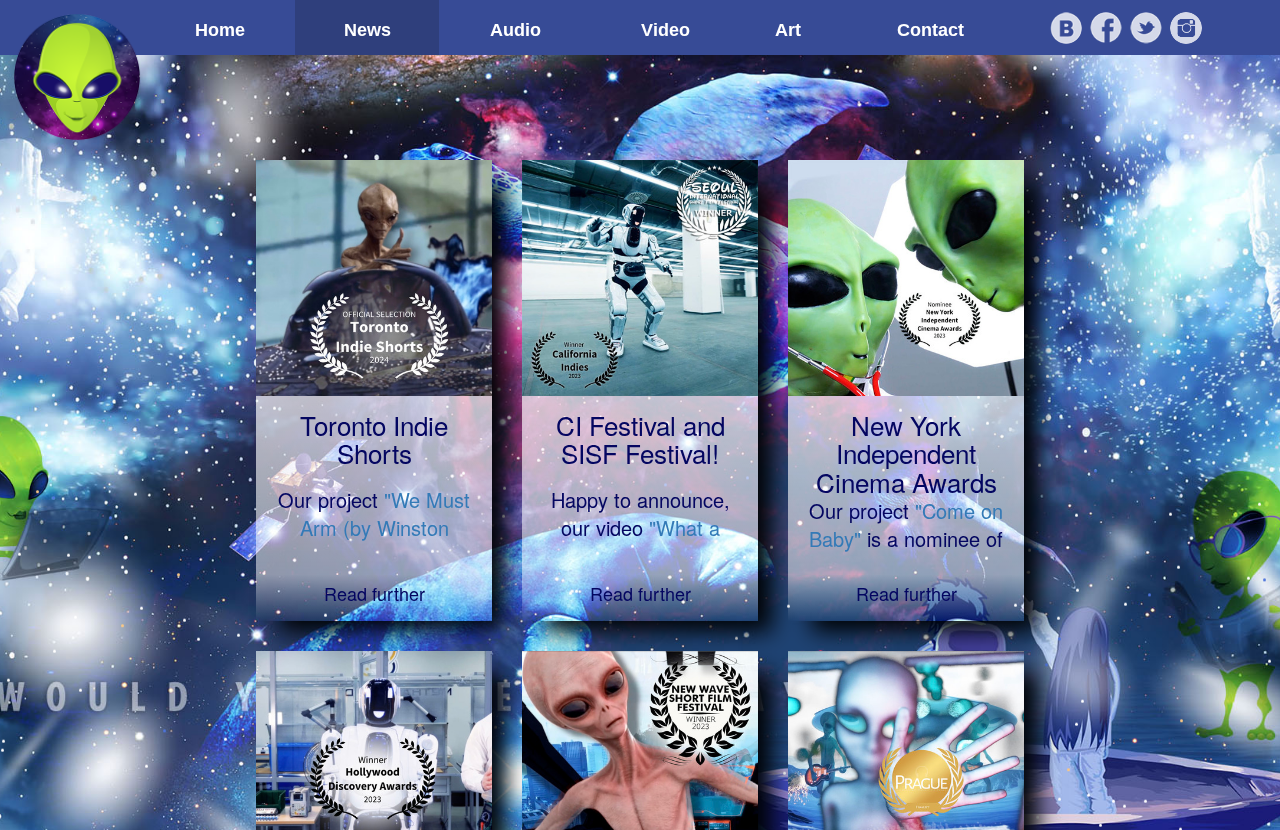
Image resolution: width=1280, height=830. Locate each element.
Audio (515, 30)
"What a (684, 527)
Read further (374, 593)
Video (665, 30)
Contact (930, 30)
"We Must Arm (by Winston (385, 514)
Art (788, 30)
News (367, 30)
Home (220, 30)
